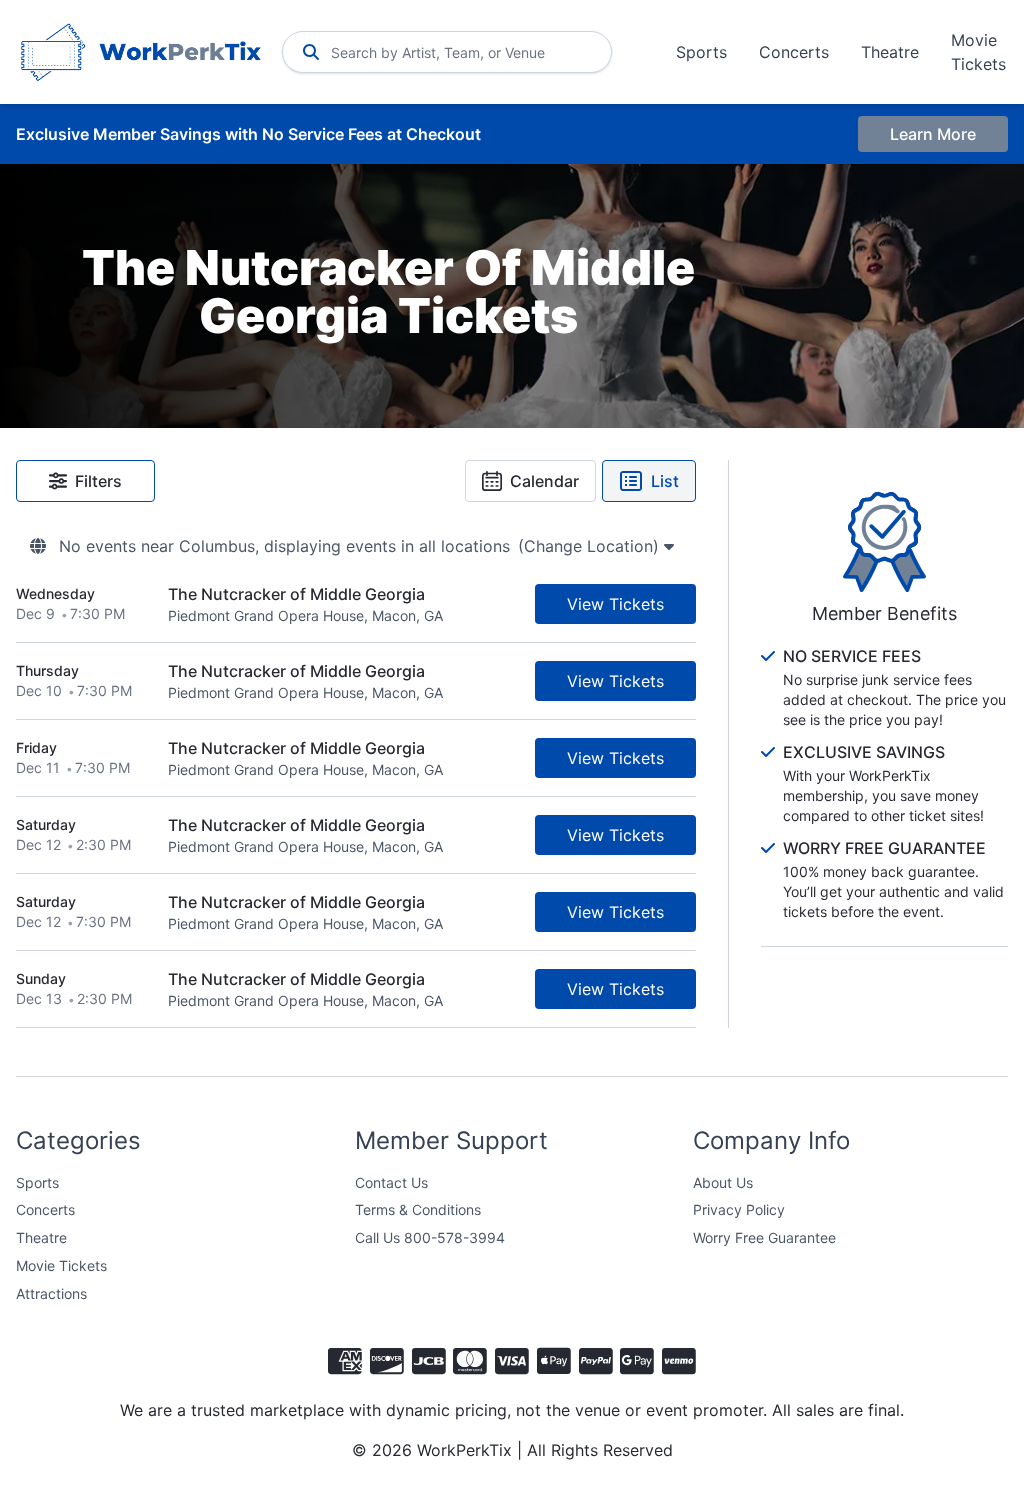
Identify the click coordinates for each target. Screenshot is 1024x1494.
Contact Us (391, 1182)
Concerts (794, 52)
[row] (356, 604)
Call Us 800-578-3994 (430, 1237)
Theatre (890, 52)
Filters (98, 481)
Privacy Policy (739, 1209)
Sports (701, 52)
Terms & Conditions (418, 1209)
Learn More (933, 134)
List (665, 481)
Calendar (544, 481)
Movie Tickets (978, 52)
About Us (723, 1182)
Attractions (51, 1293)
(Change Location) (591, 546)
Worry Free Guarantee (764, 1237)
